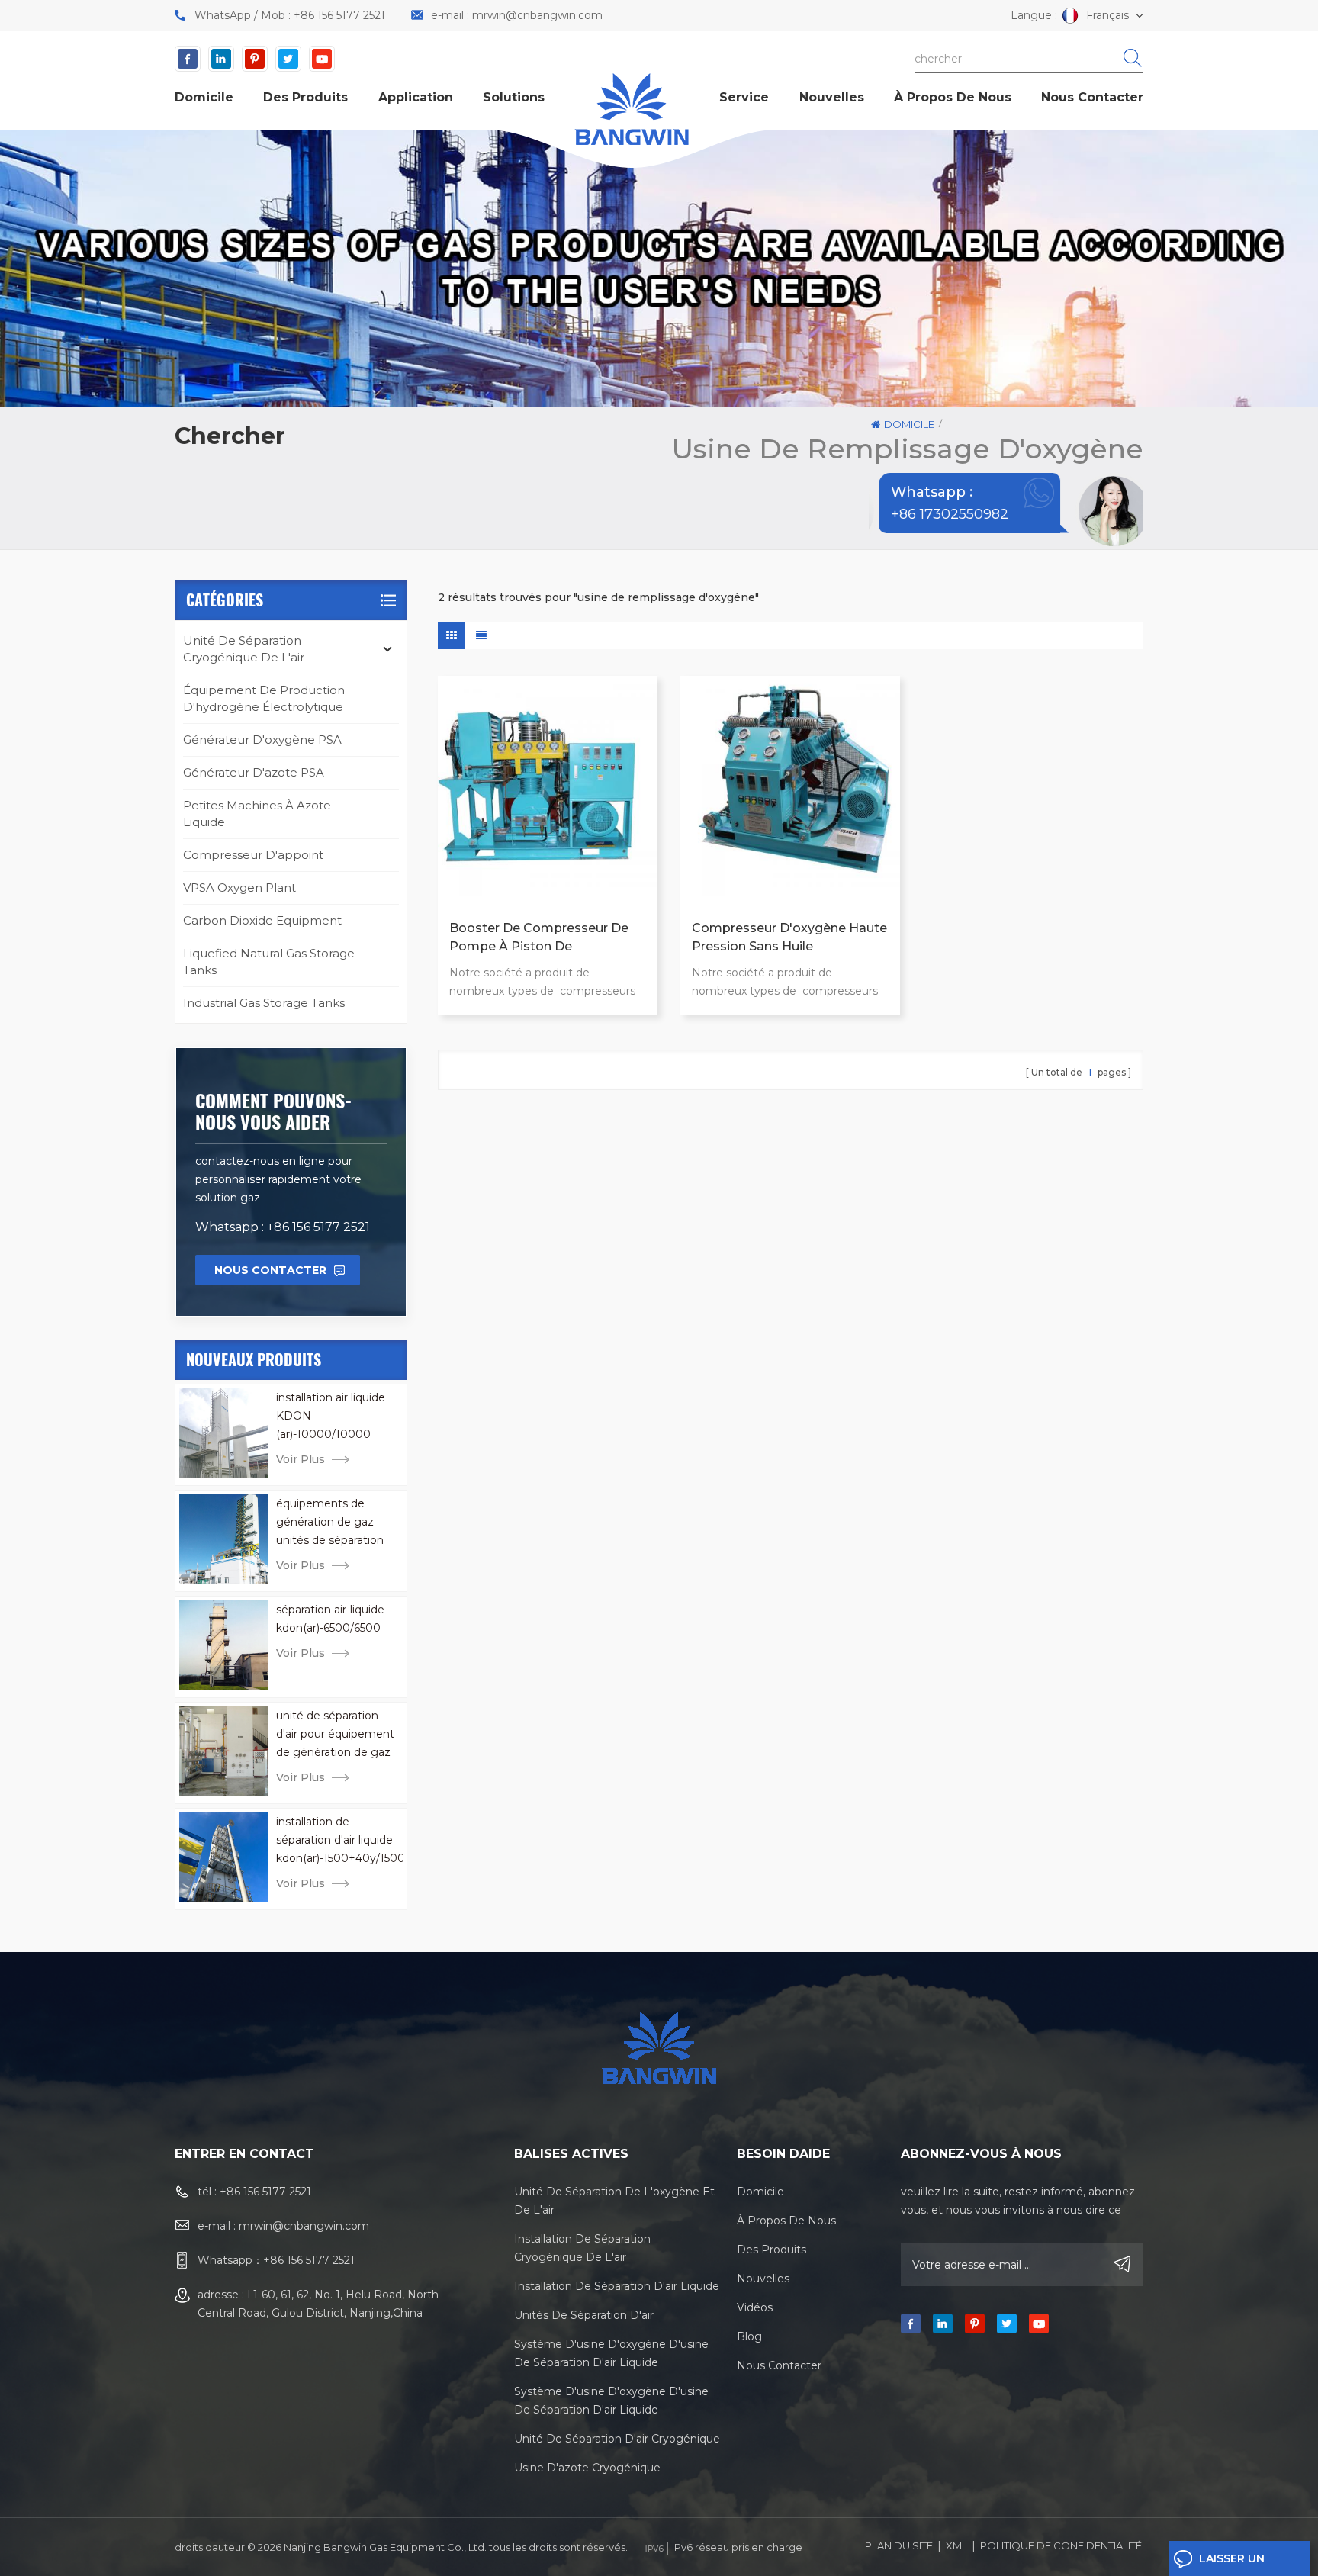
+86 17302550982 (941, 514)
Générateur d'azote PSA (254, 772)
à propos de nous (953, 97)
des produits (305, 97)
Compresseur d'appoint (253, 855)
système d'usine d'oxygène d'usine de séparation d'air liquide (611, 2353)
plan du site (899, 2545)
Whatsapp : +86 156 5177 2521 (283, 1227)
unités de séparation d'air (584, 2315)
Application (416, 97)
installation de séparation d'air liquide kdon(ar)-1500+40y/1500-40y (339, 1841)
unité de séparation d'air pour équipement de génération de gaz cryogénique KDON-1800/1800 (335, 1735)
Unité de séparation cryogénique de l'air (244, 649)
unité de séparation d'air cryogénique (617, 2439)
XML (956, 2545)
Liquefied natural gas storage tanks (269, 962)
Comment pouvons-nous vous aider (273, 1111)
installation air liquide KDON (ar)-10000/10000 (331, 1416)
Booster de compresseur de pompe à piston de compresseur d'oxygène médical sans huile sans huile (541, 938)
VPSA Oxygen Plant (239, 888)
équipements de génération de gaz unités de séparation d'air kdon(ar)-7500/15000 (332, 1523)
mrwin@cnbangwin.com (537, 15)
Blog (749, 2336)
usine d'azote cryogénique (587, 2468)
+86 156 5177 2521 (339, 15)
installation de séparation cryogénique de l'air (582, 2248)
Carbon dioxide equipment (262, 920)
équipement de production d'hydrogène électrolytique (264, 698)
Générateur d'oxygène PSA (262, 740)
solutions (514, 97)
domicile (204, 97)
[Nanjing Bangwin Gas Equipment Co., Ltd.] (632, 109)
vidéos (755, 2307)
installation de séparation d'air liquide (617, 2286)
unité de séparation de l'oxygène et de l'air (614, 2201)
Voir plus (301, 1459)
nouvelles (832, 97)
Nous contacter (1092, 97)
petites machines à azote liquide (257, 814)
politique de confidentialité (1061, 2545)
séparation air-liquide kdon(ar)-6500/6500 (330, 1619)
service (744, 97)
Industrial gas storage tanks (264, 1003)
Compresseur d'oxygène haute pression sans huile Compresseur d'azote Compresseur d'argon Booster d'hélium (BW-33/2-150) (789, 938)
